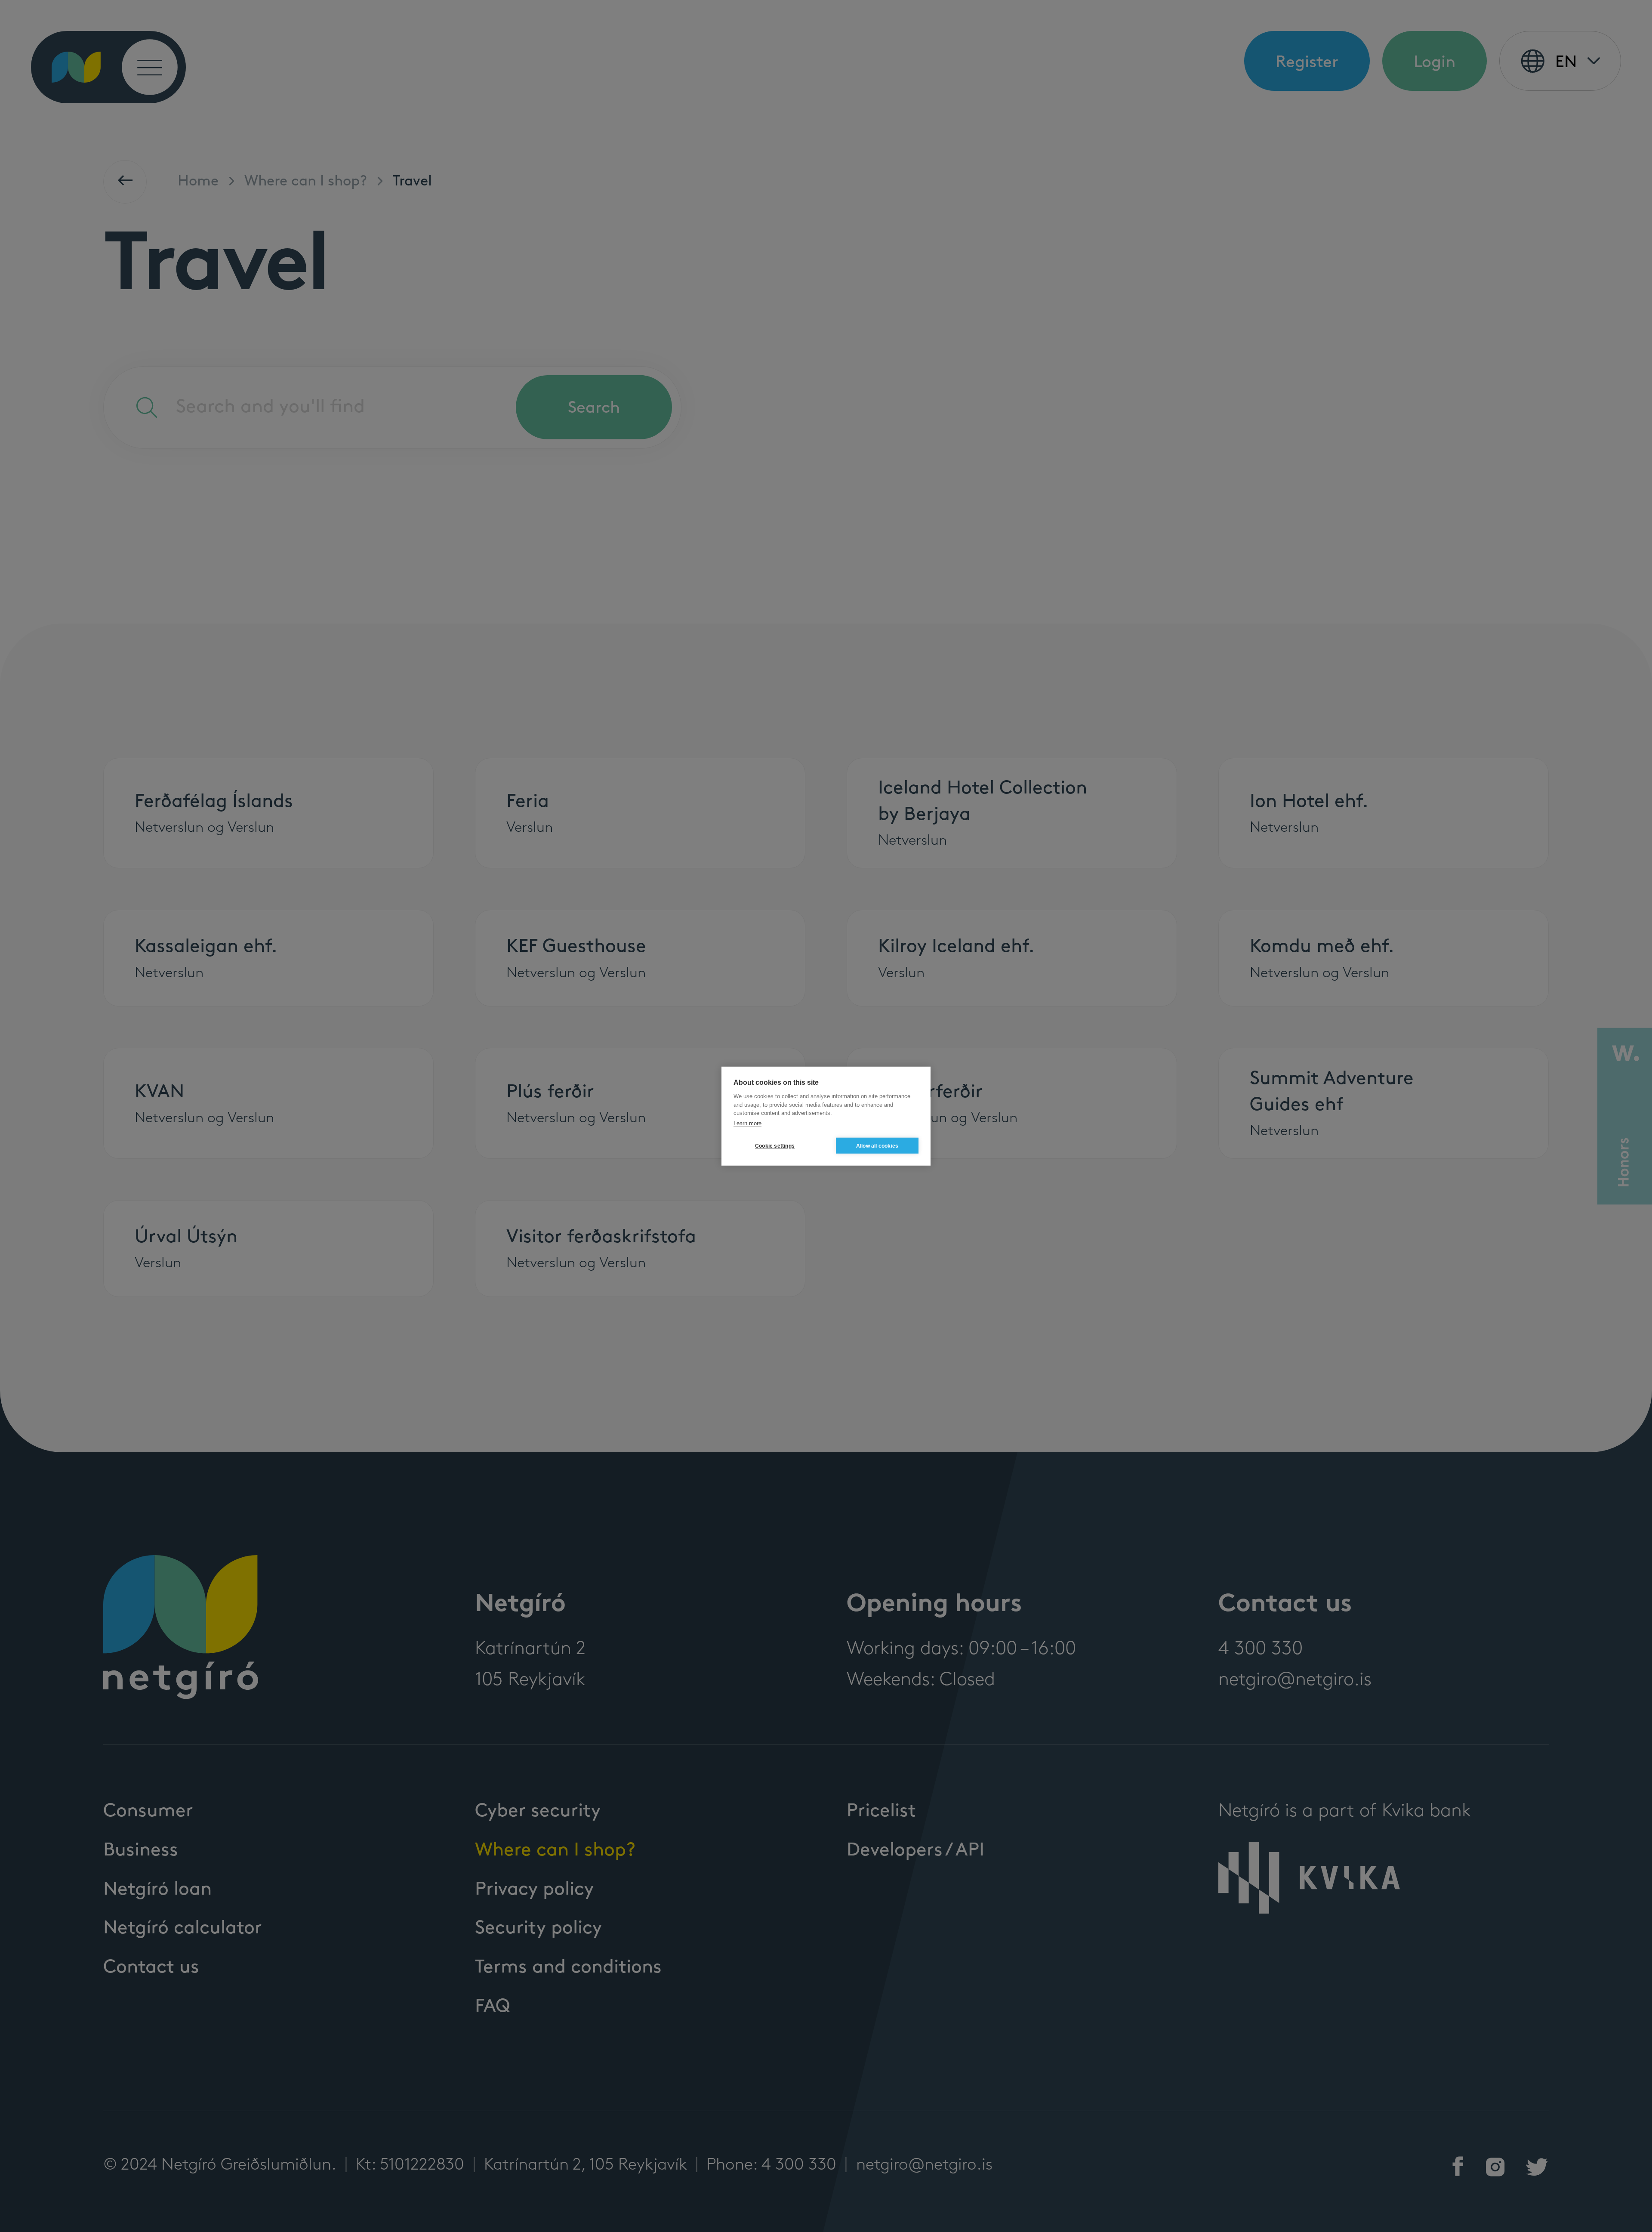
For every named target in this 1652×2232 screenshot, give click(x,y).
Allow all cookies (877, 1145)
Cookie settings (775, 1145)
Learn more (747, 1123)
